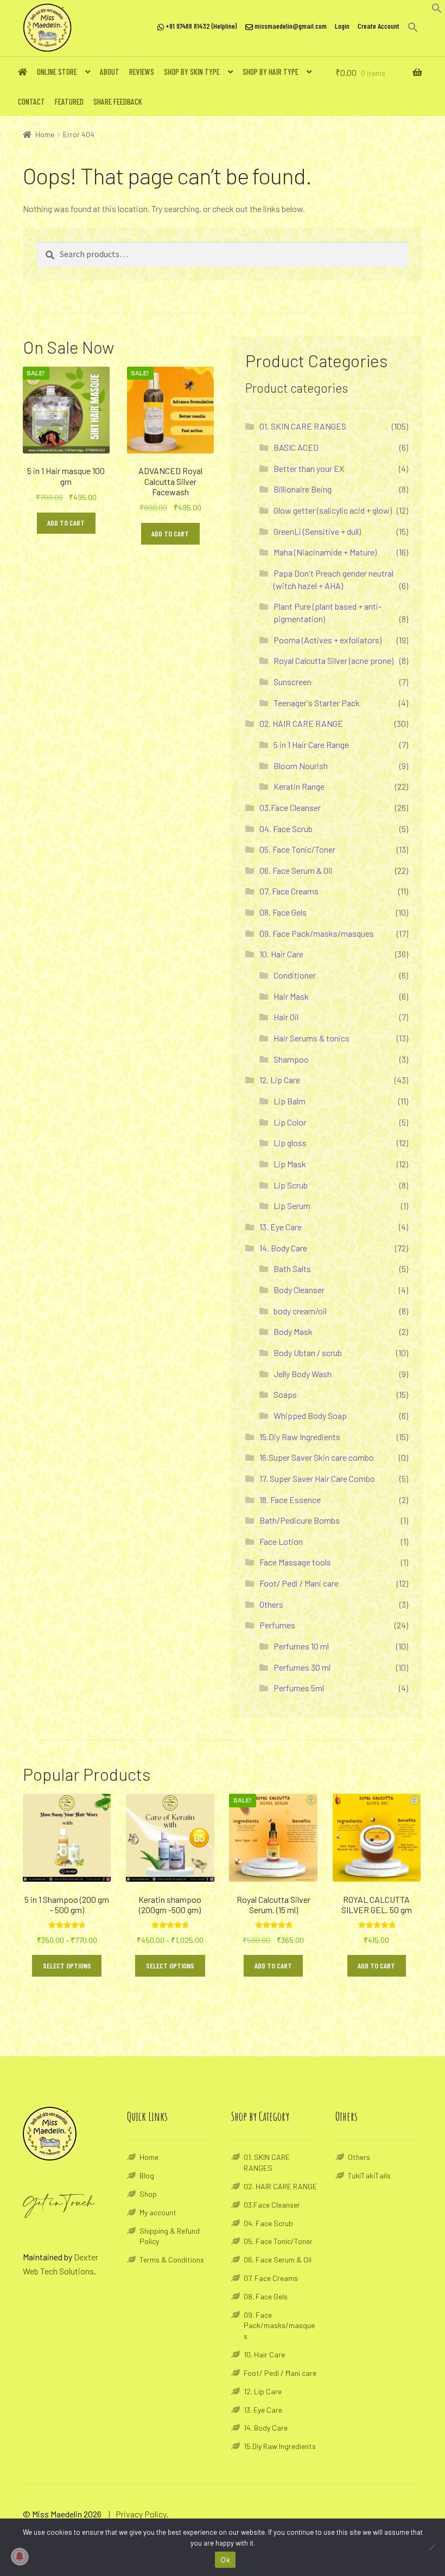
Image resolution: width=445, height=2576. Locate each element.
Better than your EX (309, 468)
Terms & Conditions (172, 2259)
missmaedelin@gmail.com (290, 26)
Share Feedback (118, 101)
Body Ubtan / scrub (308, 1353)
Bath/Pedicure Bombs (300, 1520)
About (110, 72)
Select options (67, 1965)
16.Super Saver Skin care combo (317, 1457)
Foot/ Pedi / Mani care (299, 1583)
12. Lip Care (280, 1080)
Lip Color (290, 1122)
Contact (31, 101)
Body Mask (293, 1331)
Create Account (379, 26)
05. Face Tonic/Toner (297, 849)
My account (158, 2212)
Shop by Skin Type (192, 72)
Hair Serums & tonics (311, 1038)
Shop (148, 2194)
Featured (69, 101)
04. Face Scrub (286, 829)
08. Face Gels (283, 912)
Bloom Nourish (301, 766)
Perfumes (277, 1625)
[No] (431, 2547)
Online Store (57, 72)
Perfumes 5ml (299, 1688)
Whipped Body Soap (310, 1415)
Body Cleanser (299, 1290)
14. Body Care (283, 1248)
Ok (225, 2560)
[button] (437, 10)
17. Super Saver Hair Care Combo (317, 1478)
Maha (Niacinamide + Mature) (325, 552)
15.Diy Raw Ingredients (300, 1437)
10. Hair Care (281, 954)
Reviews (142, 72)
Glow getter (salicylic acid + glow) (333, 510)
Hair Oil (286, 1017)
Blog (147, 2175)
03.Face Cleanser (290, 807)
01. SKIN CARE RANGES (303, 426)
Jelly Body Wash (303, 1374)
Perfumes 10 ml (301, 1646)
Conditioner (295, 975)
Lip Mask (290, 1164)
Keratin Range (299, 786)
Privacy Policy (141, 2514)
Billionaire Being (303, 489)
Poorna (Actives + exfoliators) (328, 640)
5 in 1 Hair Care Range (311, 744)
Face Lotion (281, 1541)
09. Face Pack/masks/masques (317, 933)
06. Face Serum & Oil (296, 870)
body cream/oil (300, 1311)
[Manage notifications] (20, 2556)
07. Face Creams (289, 891)
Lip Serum (292, 1206)
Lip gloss (290, 1143)
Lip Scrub (291, 1185)
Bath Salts (292, 1268)
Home (45, 134)
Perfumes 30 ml (302, 1667)
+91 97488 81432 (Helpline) (200, 26)
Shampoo (291, 1059)
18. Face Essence (290, 1500)
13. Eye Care (281, 1227)
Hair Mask (291, 996)
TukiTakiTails (369, 2175)
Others (271, 1604)
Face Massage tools (295, 1562)
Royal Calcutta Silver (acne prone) (333, 660)
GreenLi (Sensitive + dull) (317, 531)
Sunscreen (293, 682)
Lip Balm (290, 1101)
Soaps (285, 1394)
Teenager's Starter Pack (317, 703)
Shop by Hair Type (271, 72)
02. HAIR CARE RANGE (301, 723)
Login (342, 26)
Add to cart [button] (66, 523)
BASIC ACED (296, 447)
